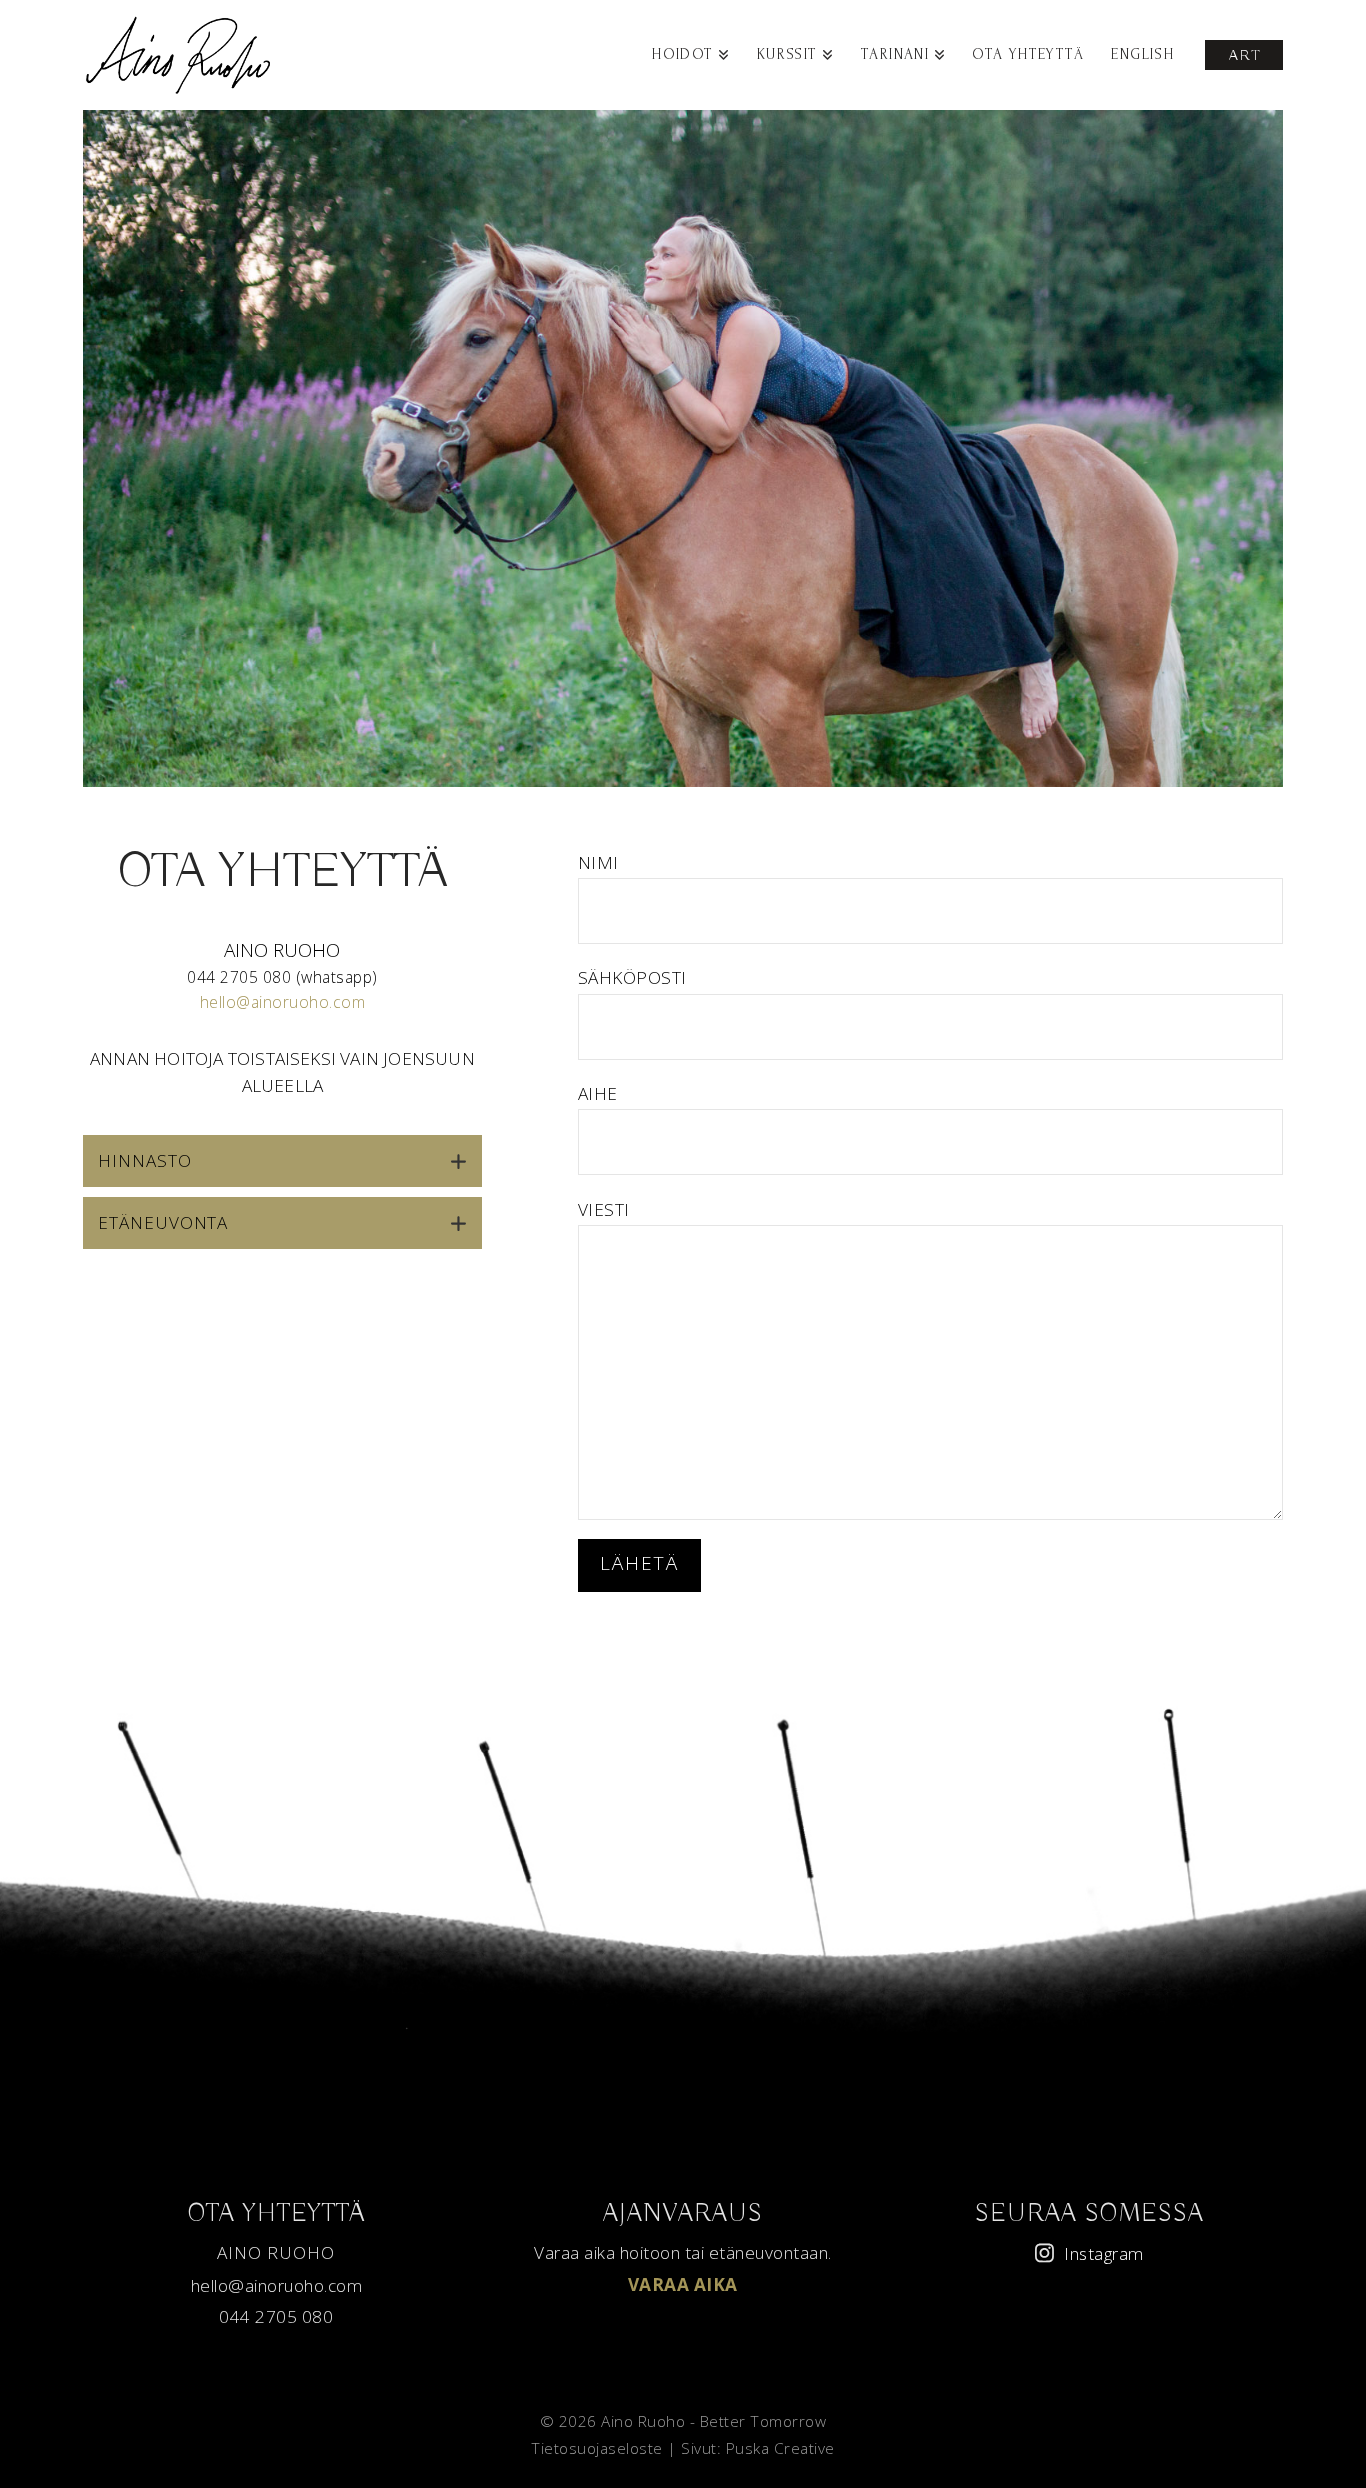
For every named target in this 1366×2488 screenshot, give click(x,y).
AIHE (598, 1093)
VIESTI (604, 1209)
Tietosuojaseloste (597, 2448)
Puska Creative (780, 2448)
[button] (282, 1161)
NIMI (598, 862)
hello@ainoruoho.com (283, 1002)
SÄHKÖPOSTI (632, 977)
